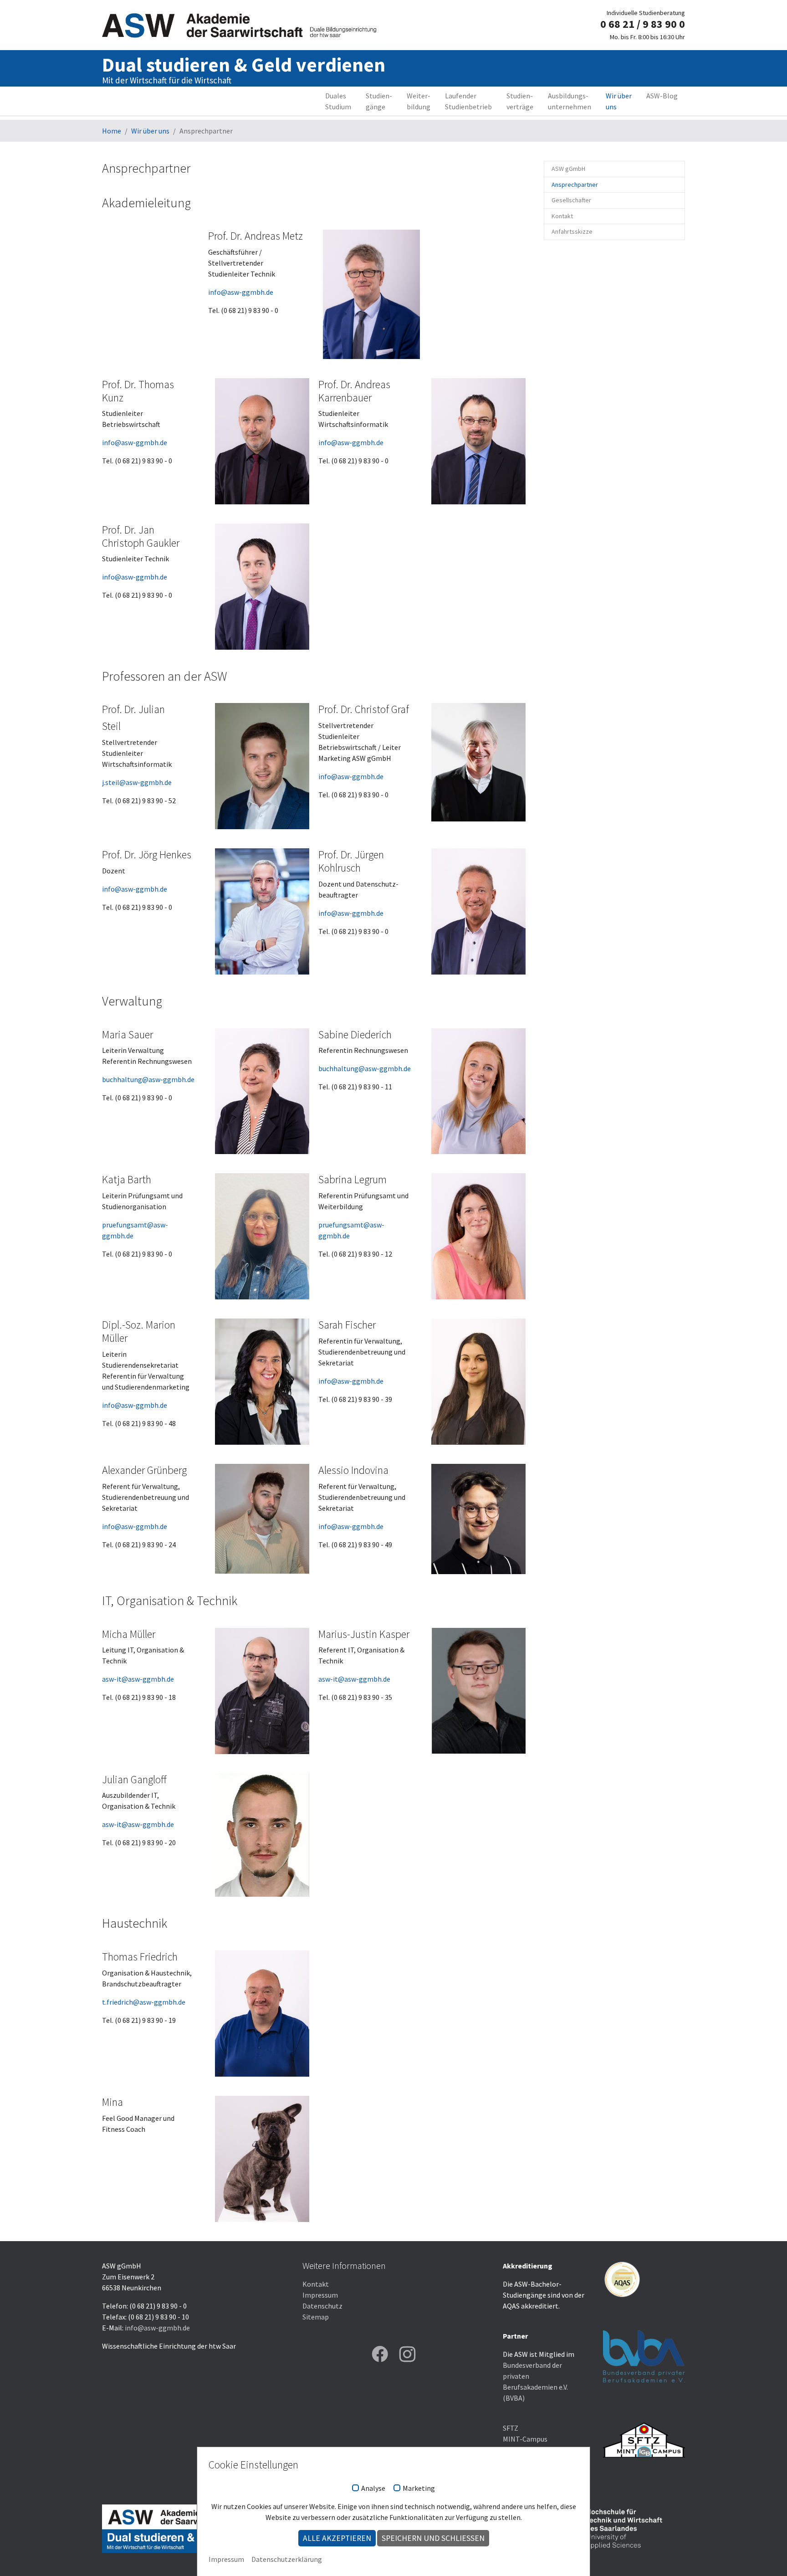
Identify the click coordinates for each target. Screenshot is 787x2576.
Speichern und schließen (433, 2538)
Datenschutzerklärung (287, 2559)
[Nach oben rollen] (767, 2556)
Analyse (373, 2489)
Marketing (419, 2489)
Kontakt (316, 2284)
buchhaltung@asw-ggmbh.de (148, 1079)
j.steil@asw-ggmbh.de (137, 782)
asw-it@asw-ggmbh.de (138, 1679)
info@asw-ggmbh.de (241, 292)
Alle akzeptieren (337, 2538)
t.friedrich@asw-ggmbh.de (144, 2002)
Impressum (320, 2295)
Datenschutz (322, 2306)
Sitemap (316, 2317)
